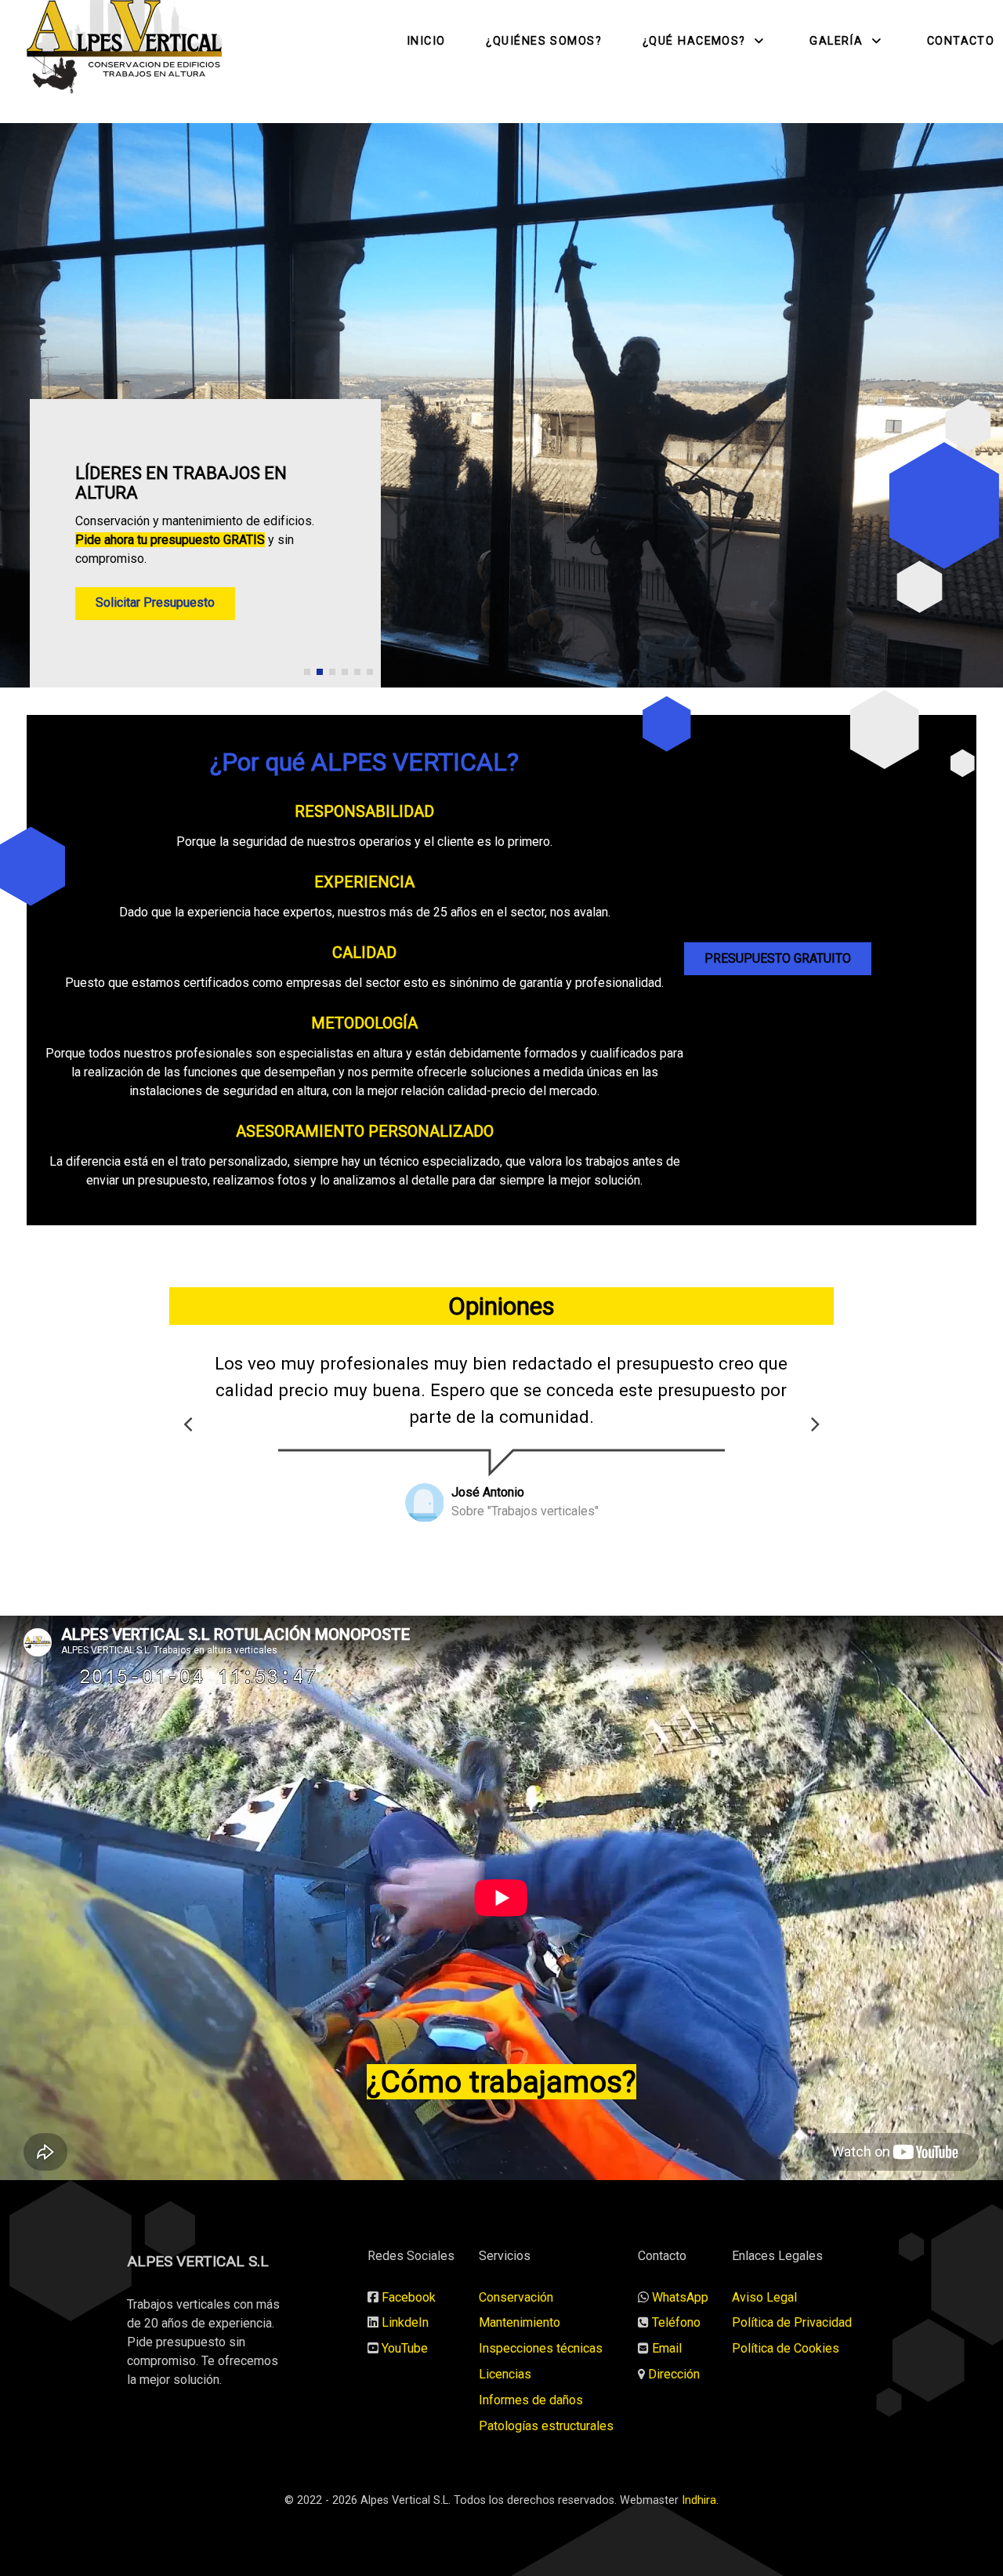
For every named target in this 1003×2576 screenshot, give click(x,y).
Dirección (674, 2374)
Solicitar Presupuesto (155, 602)
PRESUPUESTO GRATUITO (778, 958)
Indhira (699, 2500)
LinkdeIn (405, 2322)
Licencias (505, 2374)
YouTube (405, 2348)
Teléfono (676, 2322)
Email (667, 2348)
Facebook (409, 2297)
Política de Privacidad (792, 2322)
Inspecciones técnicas (541, 2348)
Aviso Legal (764, 2297)
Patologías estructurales (546, 2426)
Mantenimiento (520, 2322)
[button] (307, 672)
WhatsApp (680, 2297)
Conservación (516, 2297)
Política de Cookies (786, 2348)
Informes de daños (531, 2400)
